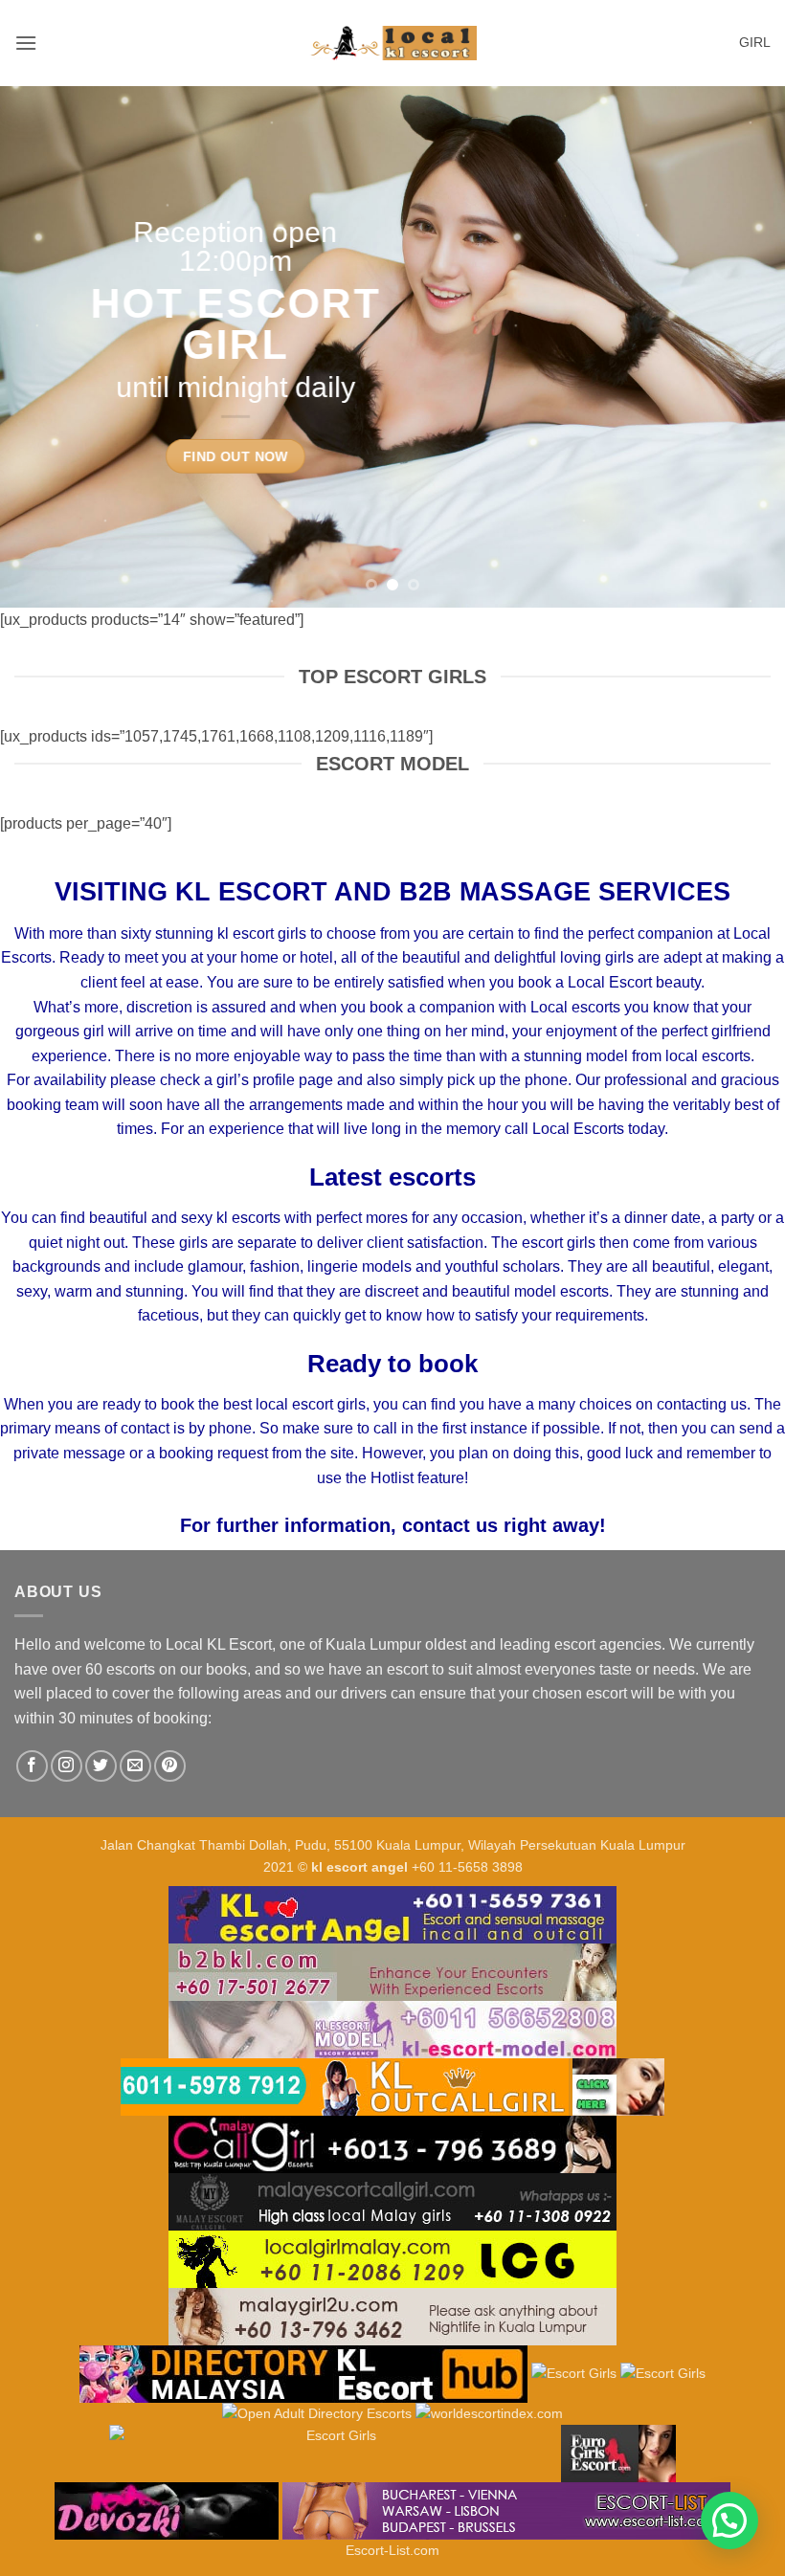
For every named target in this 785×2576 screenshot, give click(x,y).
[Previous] (40, 347)
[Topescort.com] (333, 2453)
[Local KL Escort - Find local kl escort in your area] (392, 44)
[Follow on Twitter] (101, 1766)
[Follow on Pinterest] (170, 1766)
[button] (26, 43)
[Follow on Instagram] (67, 1766)
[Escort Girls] (574, 2372)
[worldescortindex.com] (489, 2413)
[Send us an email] (135, 1766)
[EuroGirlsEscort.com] (618, 2453)
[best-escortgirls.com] (618, 2085)
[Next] (745, 347)
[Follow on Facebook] (32, 1766)
